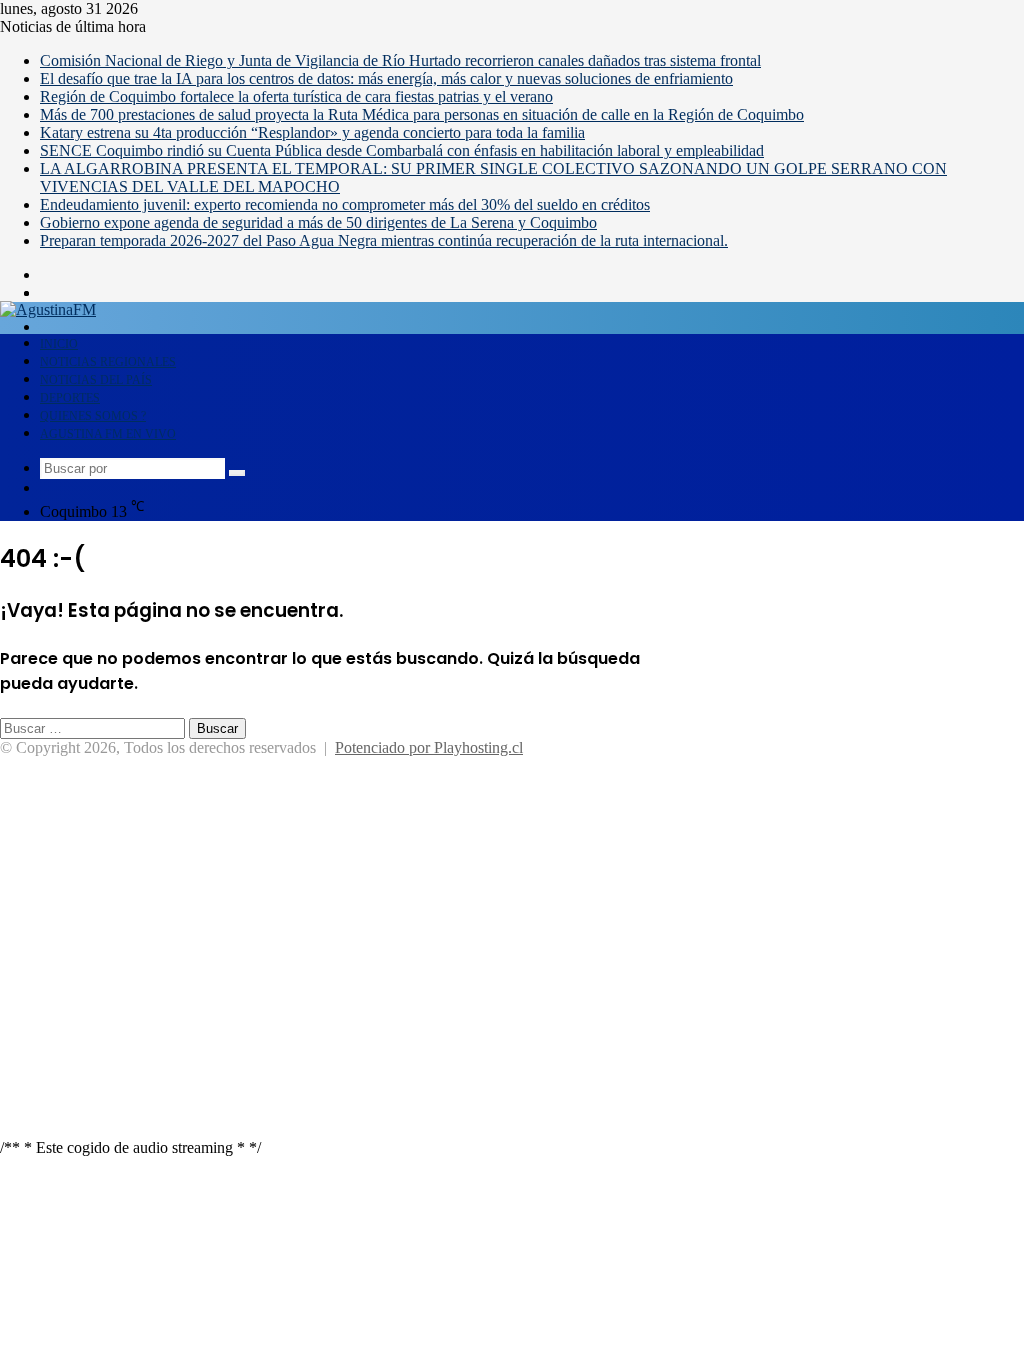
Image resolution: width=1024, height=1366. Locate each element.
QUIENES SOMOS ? (93, 416)
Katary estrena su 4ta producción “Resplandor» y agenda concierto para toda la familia (312, 132)
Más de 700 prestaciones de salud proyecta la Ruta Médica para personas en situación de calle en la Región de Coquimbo (422, 114)
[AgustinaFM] (48, 309)
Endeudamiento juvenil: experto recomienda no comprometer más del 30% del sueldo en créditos (345, 204)
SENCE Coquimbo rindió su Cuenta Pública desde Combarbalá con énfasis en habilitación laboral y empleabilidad (402, 150)
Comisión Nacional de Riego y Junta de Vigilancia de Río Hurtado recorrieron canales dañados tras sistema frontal (400, 60)
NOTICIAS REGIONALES (108, 362)
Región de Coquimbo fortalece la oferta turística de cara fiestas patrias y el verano (296, 96)
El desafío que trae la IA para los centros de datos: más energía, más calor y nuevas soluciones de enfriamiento (386, 78)
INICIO (59, 344)
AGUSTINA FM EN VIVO (108, 434)
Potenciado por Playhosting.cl (429, 747)
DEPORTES (70, 398)
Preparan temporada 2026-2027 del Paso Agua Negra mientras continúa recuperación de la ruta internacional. (384, 240)
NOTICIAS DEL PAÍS (96, 380)
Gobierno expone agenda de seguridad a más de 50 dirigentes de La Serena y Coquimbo (318, 222)
